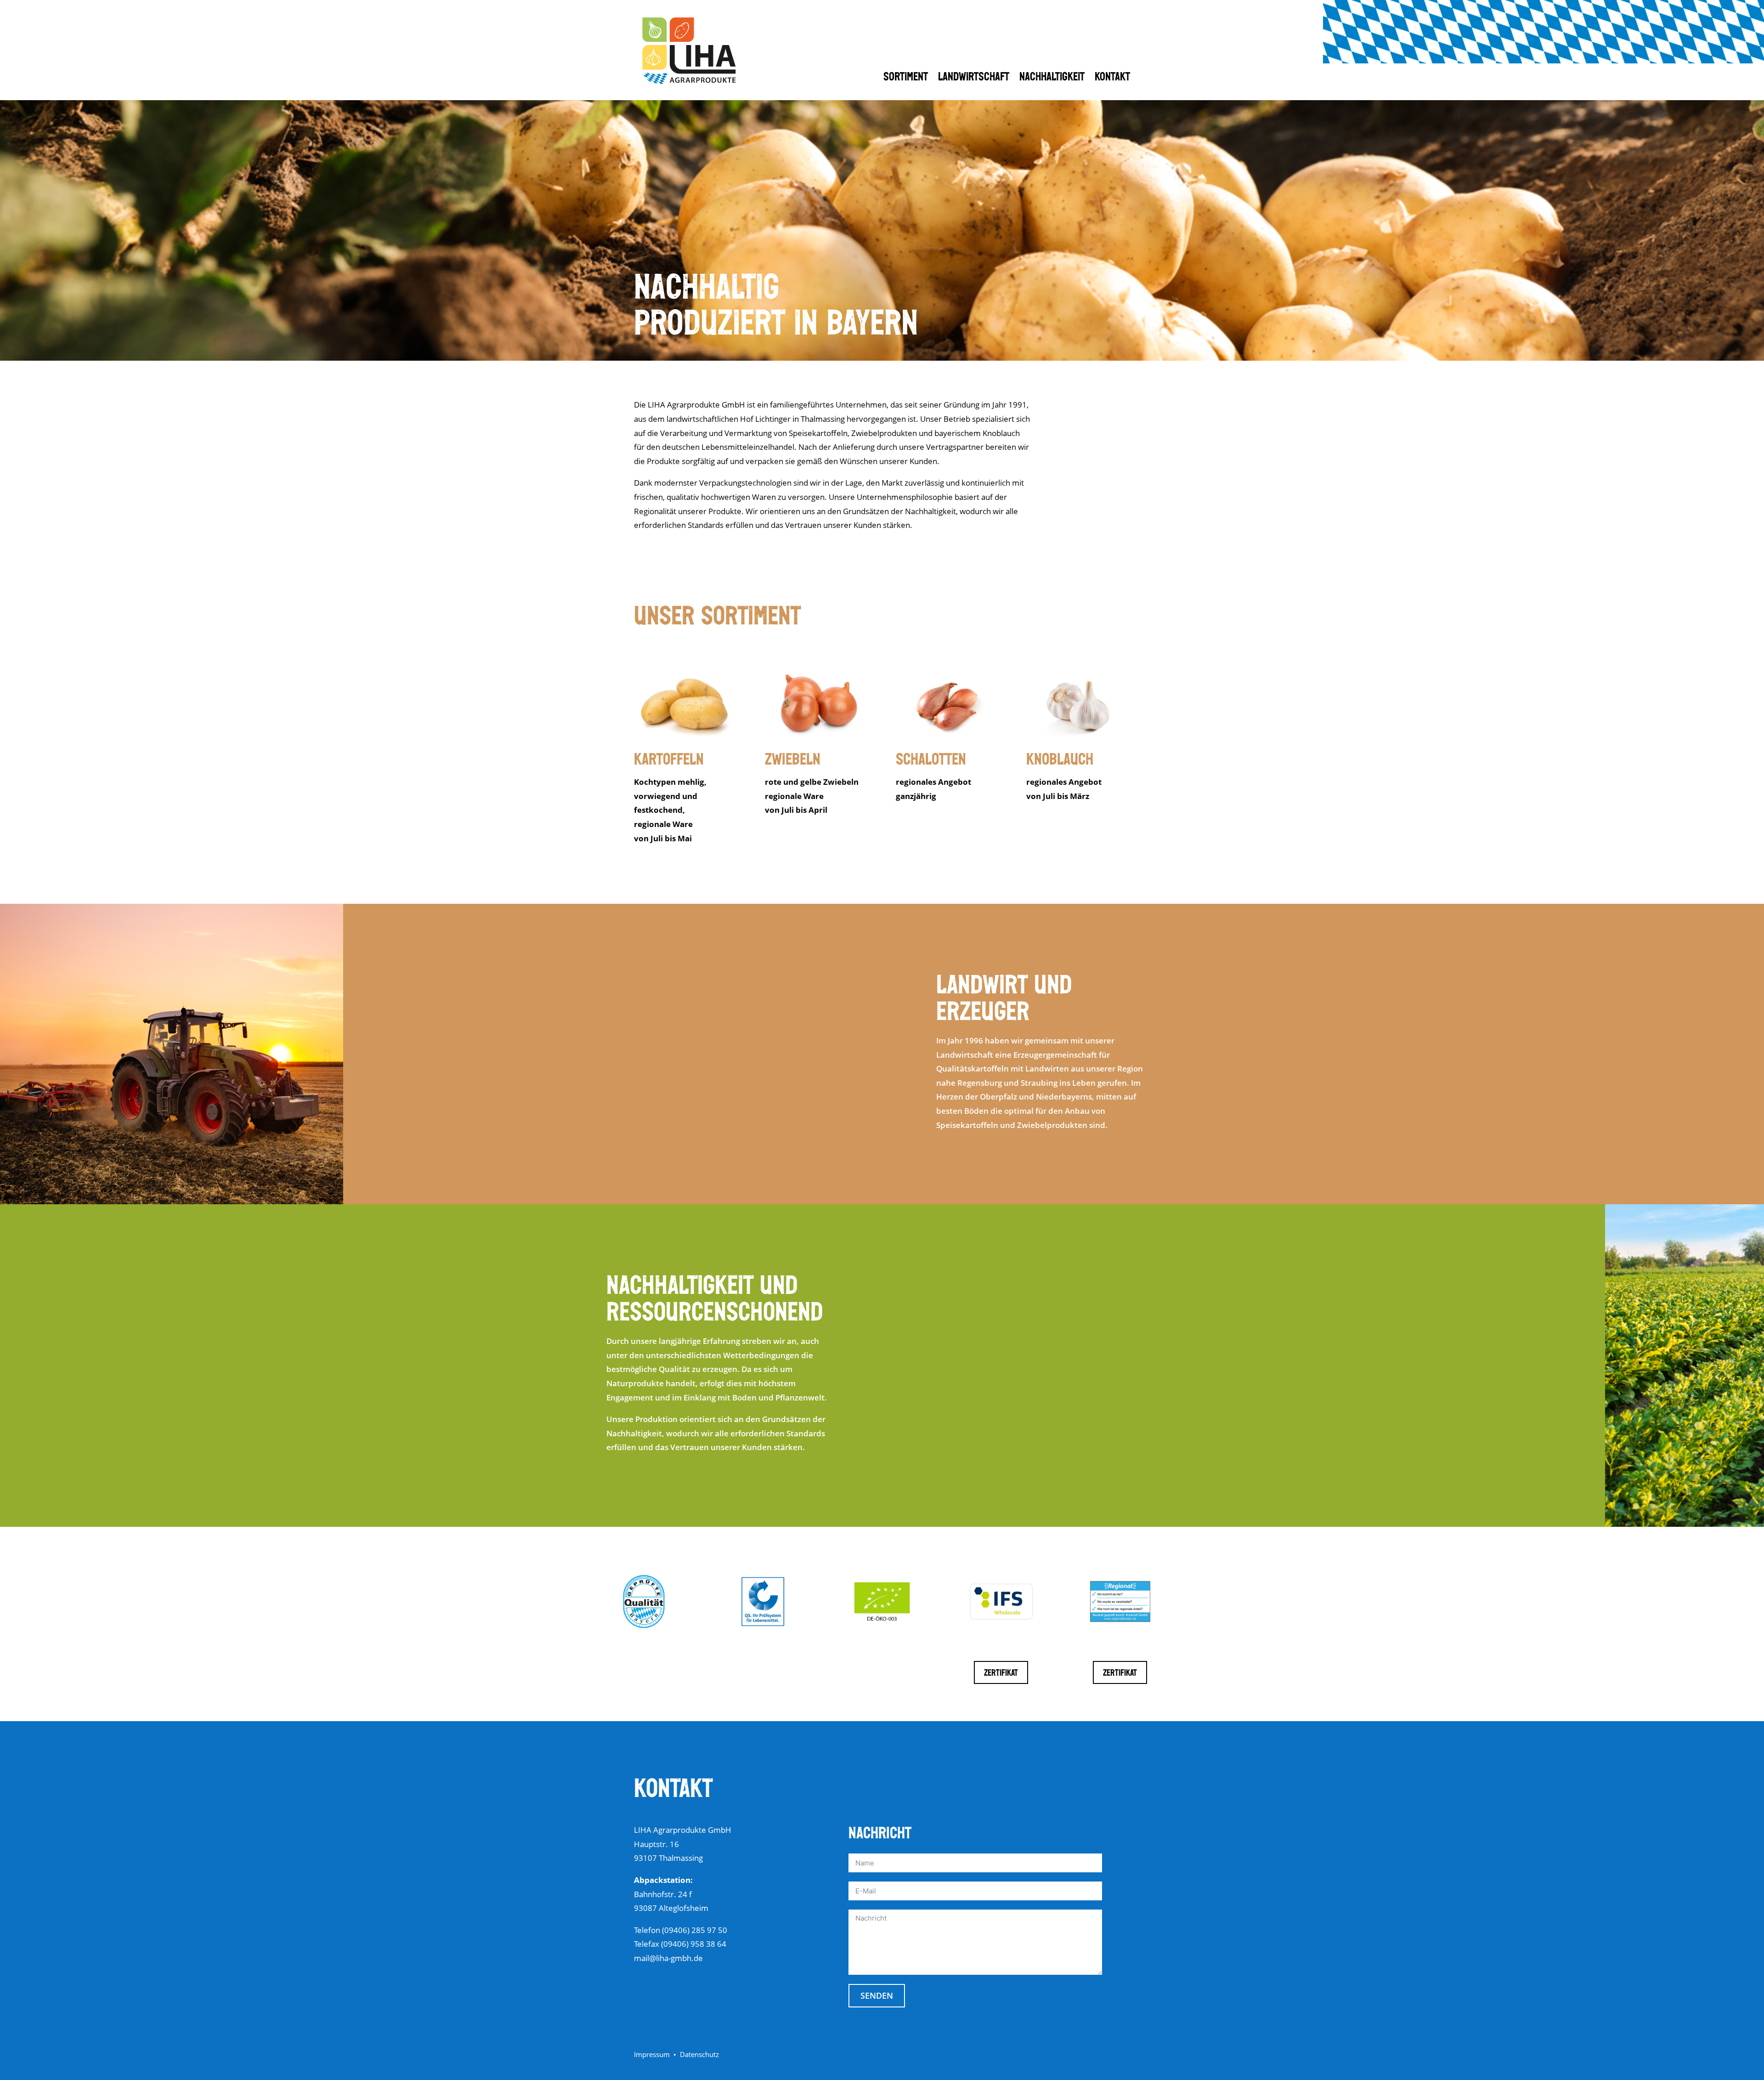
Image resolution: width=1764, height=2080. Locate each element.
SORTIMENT (906, 80)
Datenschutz (699, 2054)
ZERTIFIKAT (1001, 1674)
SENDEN (877, 1995)
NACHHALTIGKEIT (1052, 80)
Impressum (652, 2054)
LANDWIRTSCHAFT (974, 80)
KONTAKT (1112, 80)
